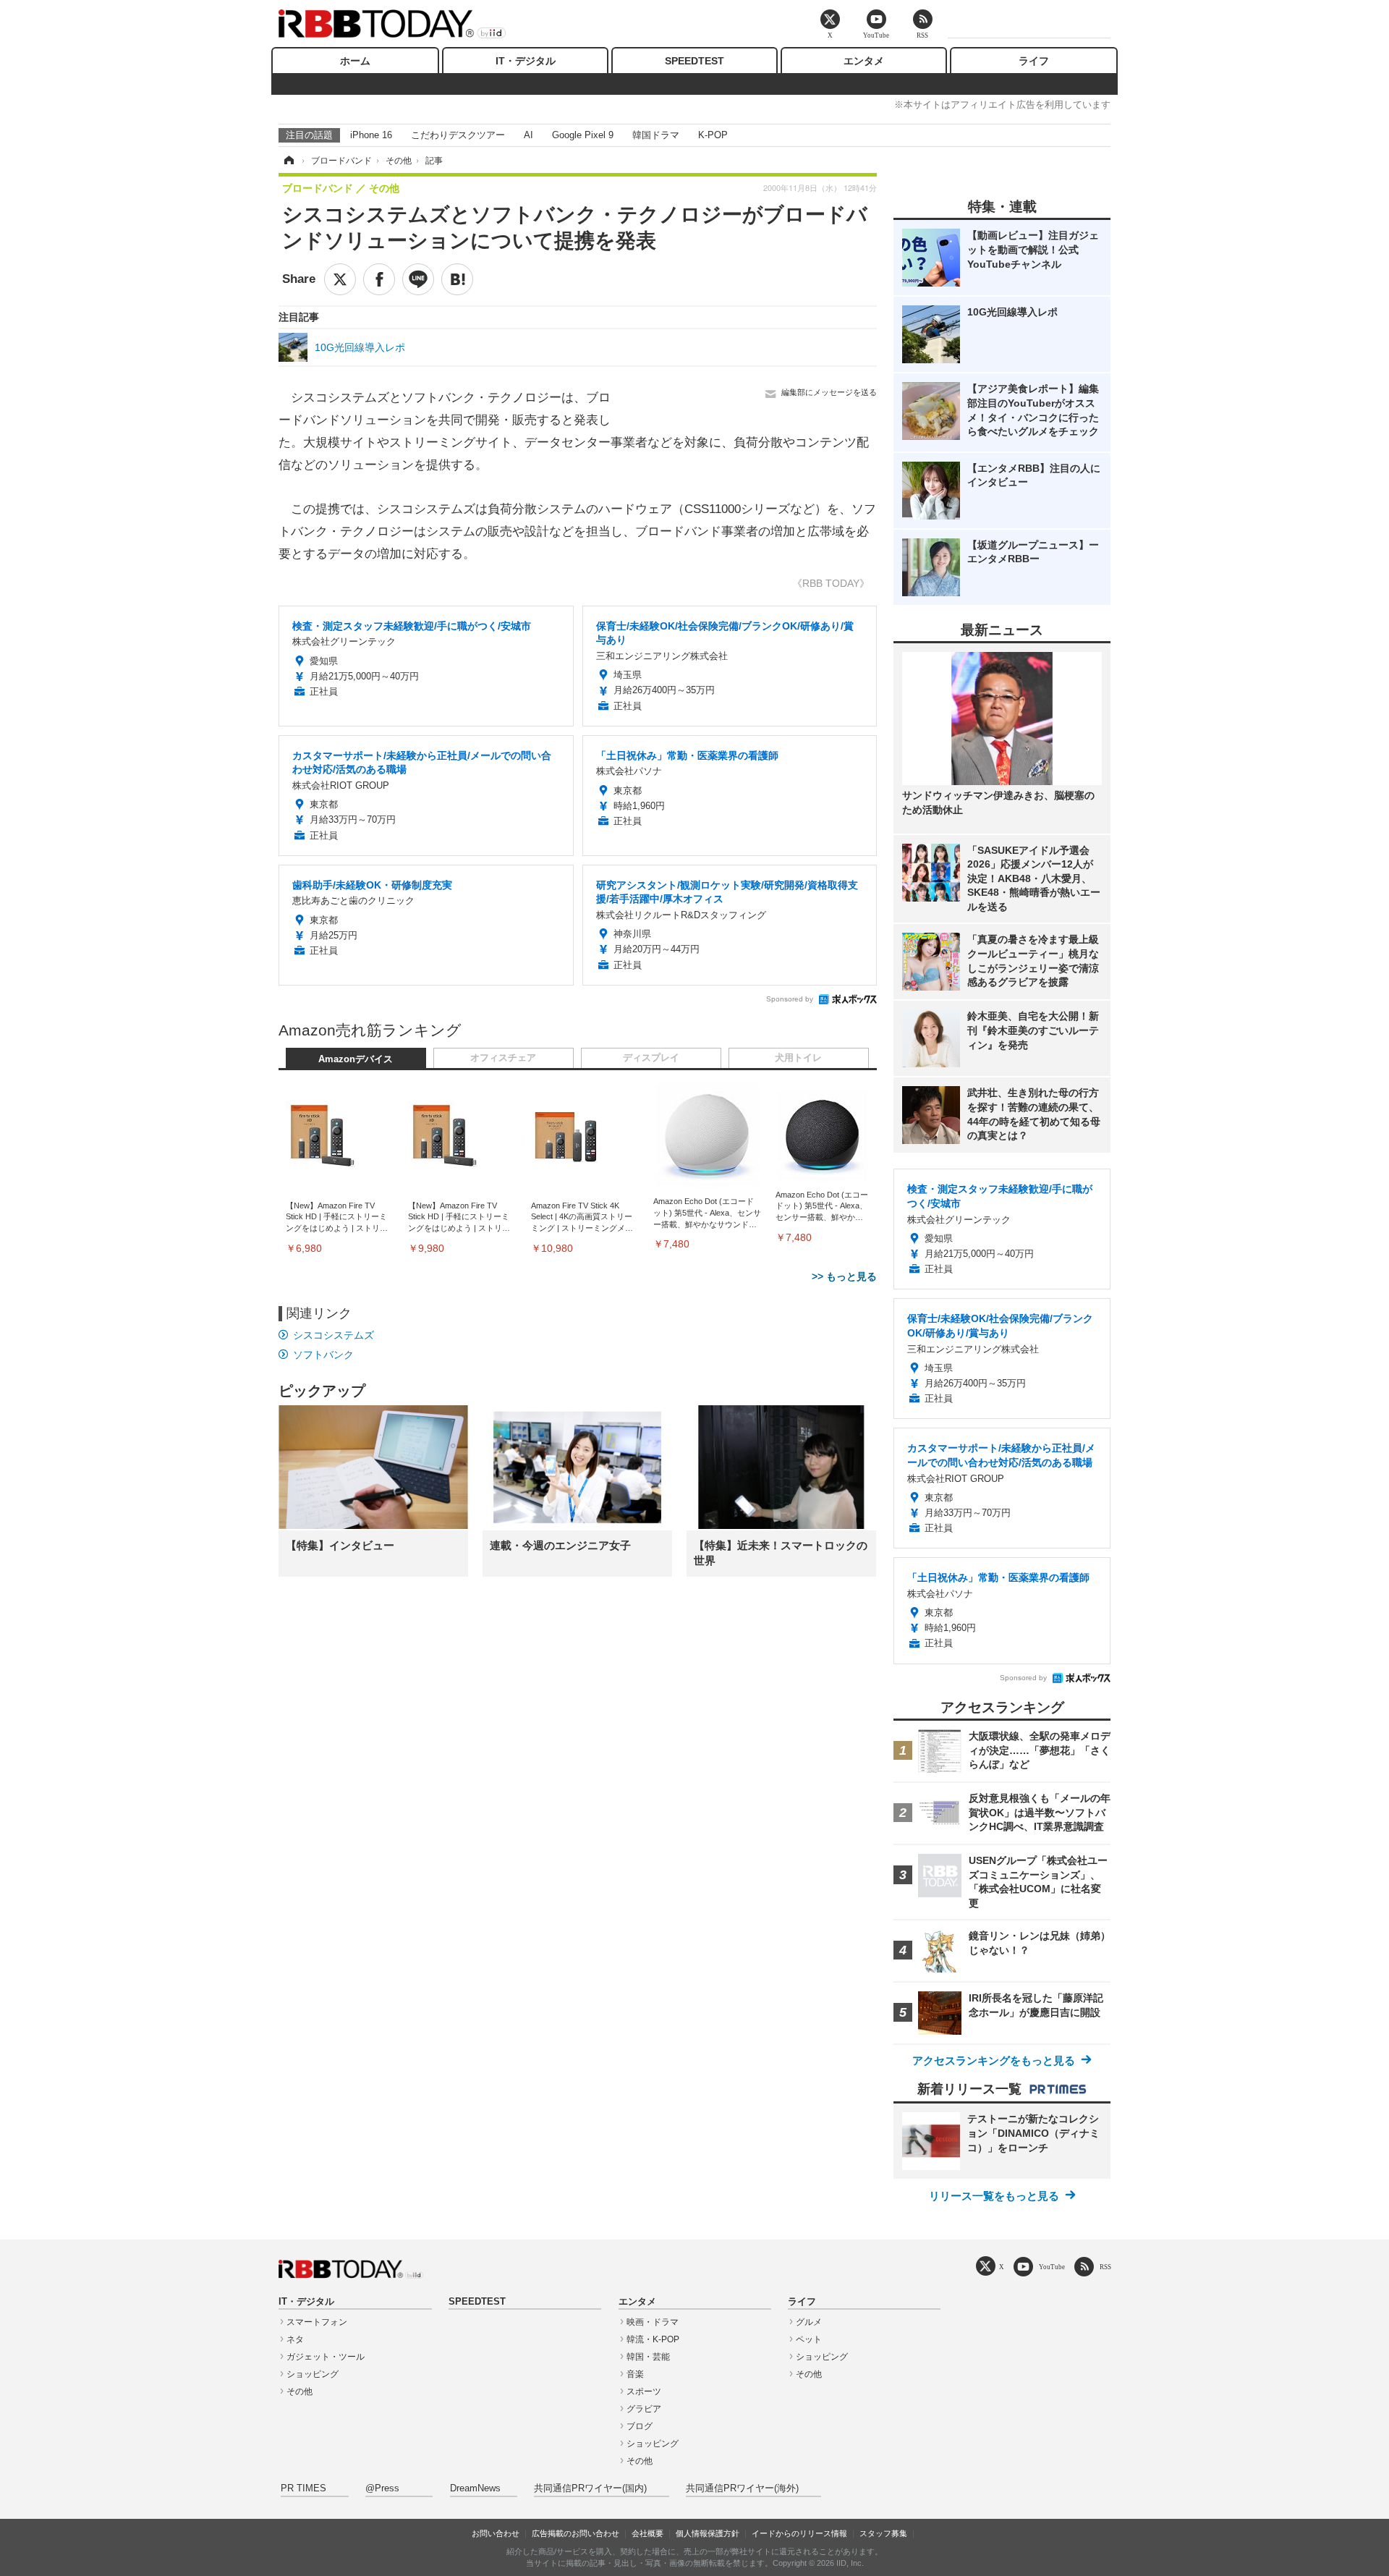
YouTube (1052, 2267)
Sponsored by (790, 999)
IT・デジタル (526, 61)
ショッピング (313, 2374)
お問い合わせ (496, 2533)
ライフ (1034, 61)
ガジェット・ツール (326, 2357)
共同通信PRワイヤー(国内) (590, 2488)
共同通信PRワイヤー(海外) (742, 2488)
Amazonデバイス (356, 1059)
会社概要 (647, 2533)
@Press (382, 2488)
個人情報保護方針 (708, 2533)
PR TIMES (303, 2488)
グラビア (644, 2409)
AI (528, 135)
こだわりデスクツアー (458, 135)
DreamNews (475, 2488)
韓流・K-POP (653, 2339)
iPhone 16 (371, 135)
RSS (1105, 2267)
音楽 (635, 2374)
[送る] (418, 279)
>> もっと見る (844, 1276)
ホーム (355, 61)
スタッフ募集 (883, 2533)
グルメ (809, 2322)
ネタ (295, 2339)
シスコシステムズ (334, 1335)
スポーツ (644, 2391)
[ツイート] (340, 279)
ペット (809, 2339)
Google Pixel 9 (583, 135)
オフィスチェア (503, 1058)
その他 (300, 2391)
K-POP (713, 135)
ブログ (640, 2426)
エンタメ (864, 61)
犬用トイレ (798, 1058)
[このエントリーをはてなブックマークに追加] (457, 279)
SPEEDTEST (694, 61)
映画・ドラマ (653, 2322)
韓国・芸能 (648, 2357)
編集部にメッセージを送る (829, 392)
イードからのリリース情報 (799, 2533)
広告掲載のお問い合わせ (575, 2533)
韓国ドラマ (656, 135)
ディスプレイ (651, 1058)
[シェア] (379, 279)
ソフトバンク (323, 1355)
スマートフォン (317, 2322)
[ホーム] (288, 161)
